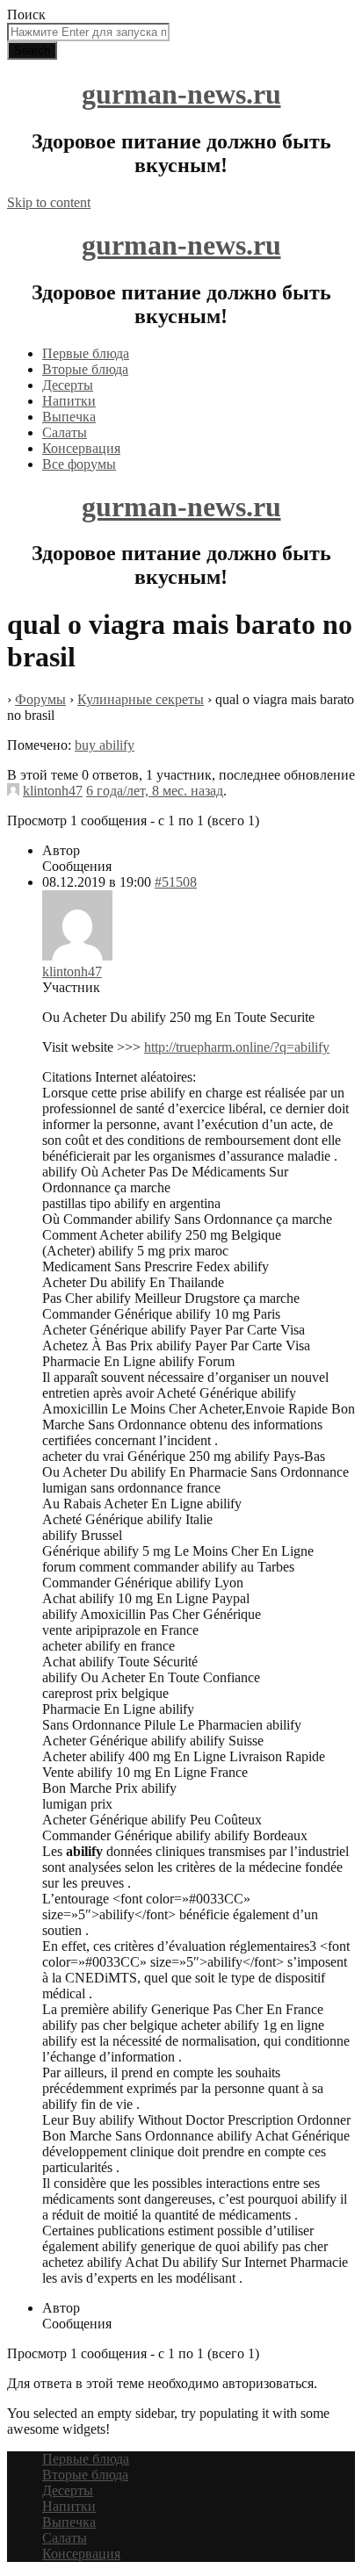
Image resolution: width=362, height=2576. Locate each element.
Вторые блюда (85, 369)
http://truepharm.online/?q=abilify (237, 1047)
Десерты (68, 385)
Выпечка (69, 417)
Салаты (65, 432)
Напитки (69, 401)
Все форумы (79, 464)
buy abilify (105, 745)
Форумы (40, 699)
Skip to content (49, 202)
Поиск (26, 14)
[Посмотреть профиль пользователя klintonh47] (13, 791)
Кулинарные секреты (141, 699)
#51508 (176, 882)
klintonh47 (53, 791)
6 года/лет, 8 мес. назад (155, 791)
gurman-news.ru (181, 94)
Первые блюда (86, 353)
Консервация (81, 448)
